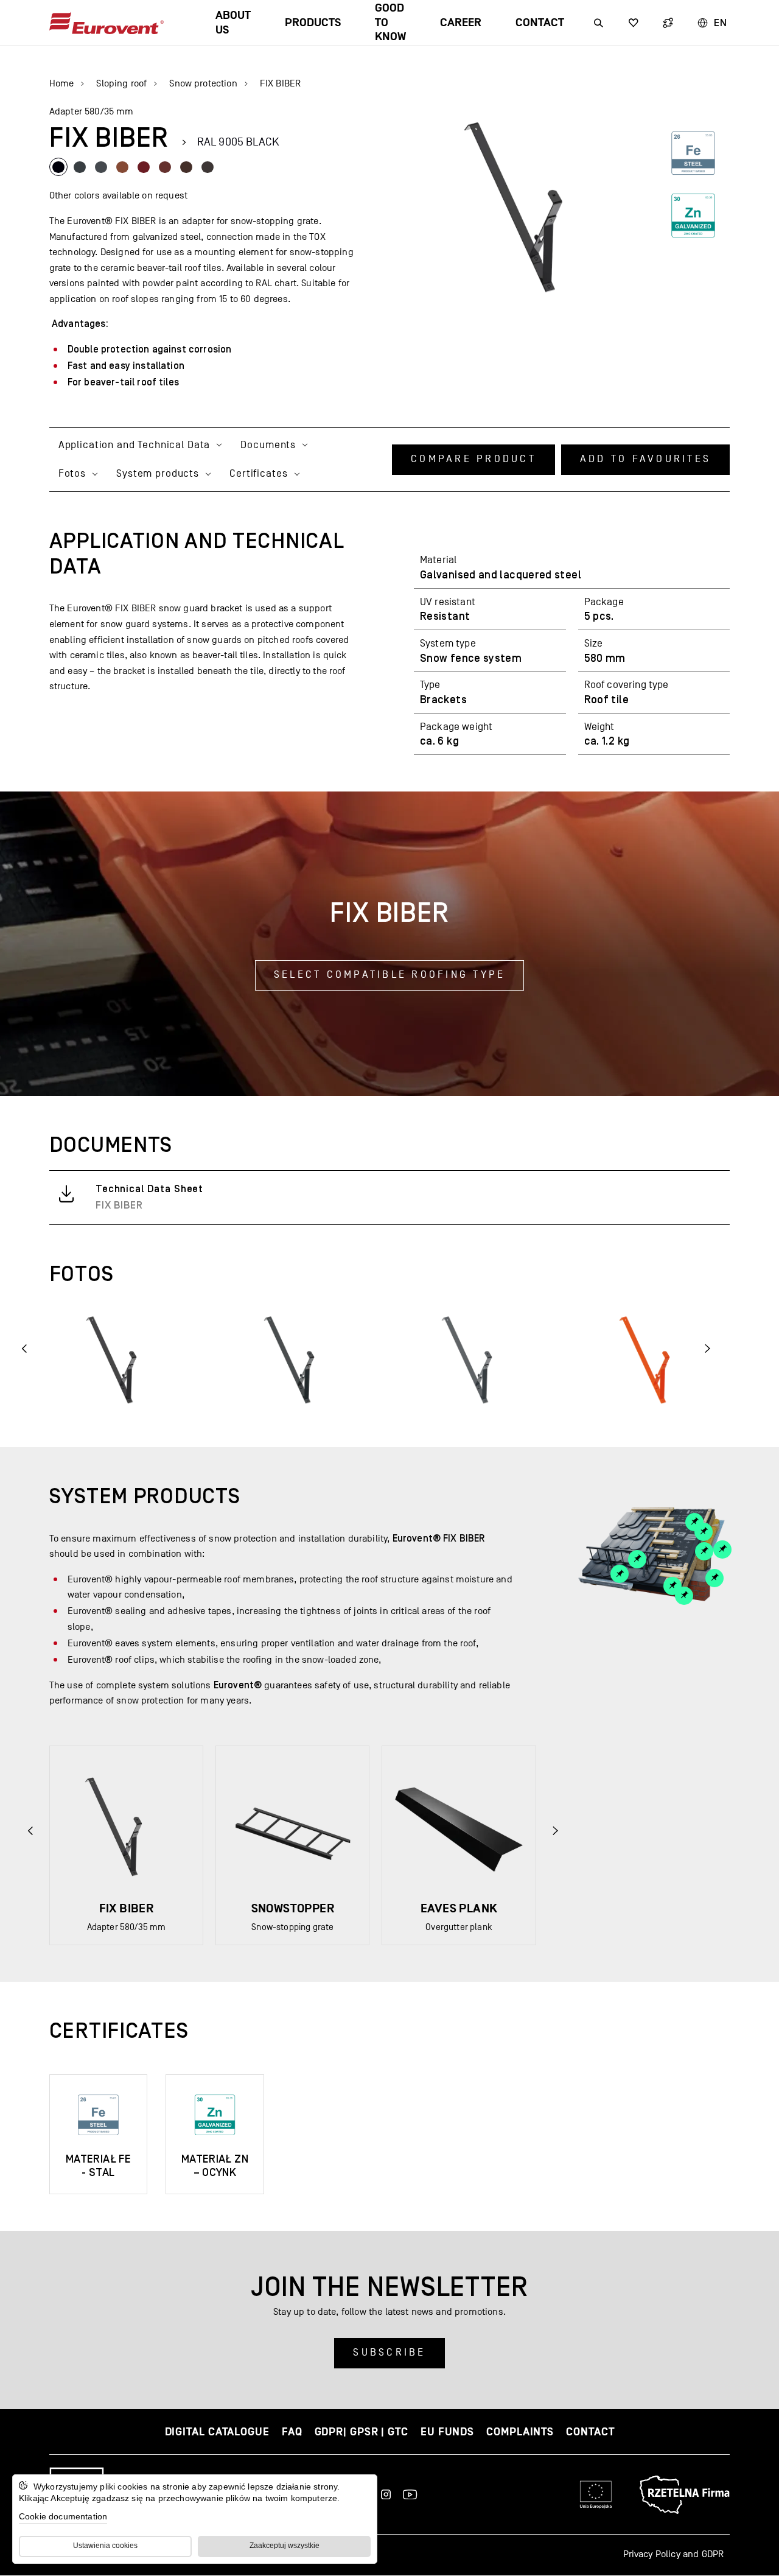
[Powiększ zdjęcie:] (123, 1359)
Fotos (72, 474)
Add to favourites (645, 459)
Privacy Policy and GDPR (674, 2554)
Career (461, 23)
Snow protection (203, 83)
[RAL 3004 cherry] (144, 167)
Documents (268, 445)
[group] (126, 1845)
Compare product (473, 459)
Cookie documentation (63, 2516)
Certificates (258, 474)
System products (158, 474)
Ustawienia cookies (105, 2546)
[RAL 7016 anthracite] (80, 167)
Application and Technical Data (134, 445)
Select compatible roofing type (390, 975)
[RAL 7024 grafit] (101, 167)
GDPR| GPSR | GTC (362, 2432)
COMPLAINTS (520, 2432)
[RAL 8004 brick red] (122, 167)
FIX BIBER (280, 83)
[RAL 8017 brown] (186, 167)
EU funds (447, 2432)
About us (233, 23)
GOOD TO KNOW (390, 23)
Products (313, 23)
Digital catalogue (217, 2432)
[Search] (599, 23)
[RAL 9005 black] (58, 167)
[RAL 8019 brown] (208, 167)
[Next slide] (555, 1830)
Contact (540, 23)
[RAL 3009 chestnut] (165, 167)
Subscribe (389, 2353)
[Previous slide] (25, 1348)
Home (62, 83)
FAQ (292, 2432)
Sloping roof (121, 83)
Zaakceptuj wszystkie (285, 2546)
